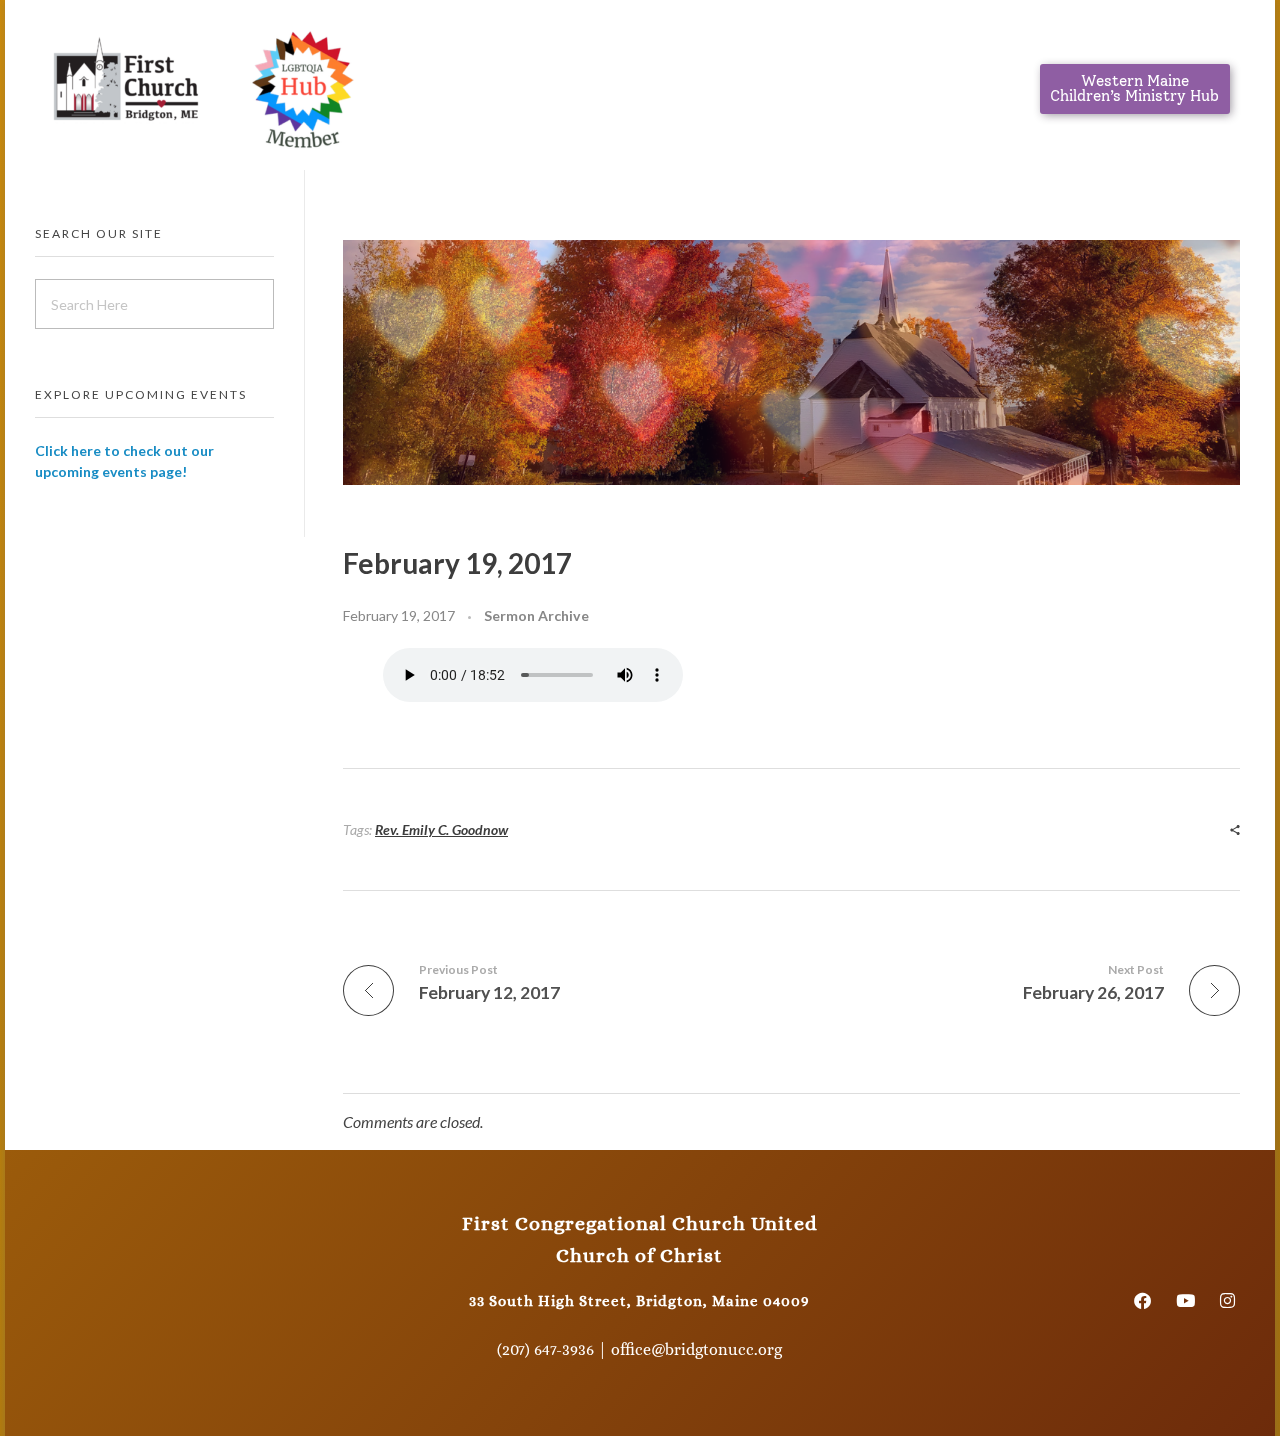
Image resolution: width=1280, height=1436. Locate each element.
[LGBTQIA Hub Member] (302, 85)
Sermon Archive (536, 615)
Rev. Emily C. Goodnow (441, 829)
